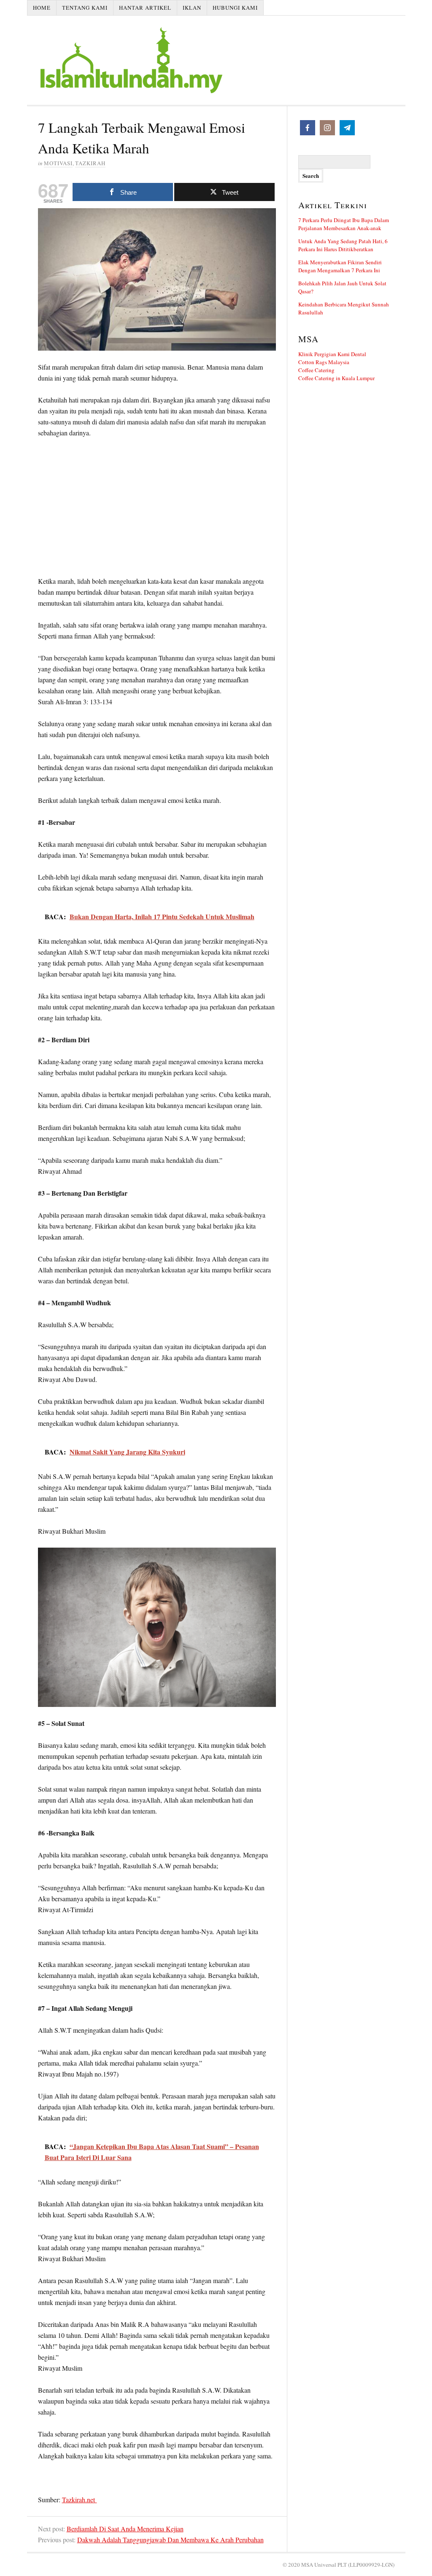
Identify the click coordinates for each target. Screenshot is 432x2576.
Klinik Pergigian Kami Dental (332, 354)
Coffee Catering (316, 370)
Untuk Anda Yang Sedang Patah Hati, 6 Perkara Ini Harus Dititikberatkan (343, 245)
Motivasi (58, 163)
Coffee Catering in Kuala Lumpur (336, 378)
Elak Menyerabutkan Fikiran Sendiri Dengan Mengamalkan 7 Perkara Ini (340, 266)
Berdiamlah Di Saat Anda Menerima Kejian (125, 2529)
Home (42, 8)
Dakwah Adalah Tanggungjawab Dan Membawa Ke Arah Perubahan (170, 2540)
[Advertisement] (157, 508)
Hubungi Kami (235, 8)
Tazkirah (90, 163)
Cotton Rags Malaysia (324, 362)
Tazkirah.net (80, 2500)
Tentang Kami (85, 8)
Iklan (192, 8)
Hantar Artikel (145, 8)
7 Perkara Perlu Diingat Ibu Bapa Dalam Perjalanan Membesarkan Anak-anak (344, 224)
